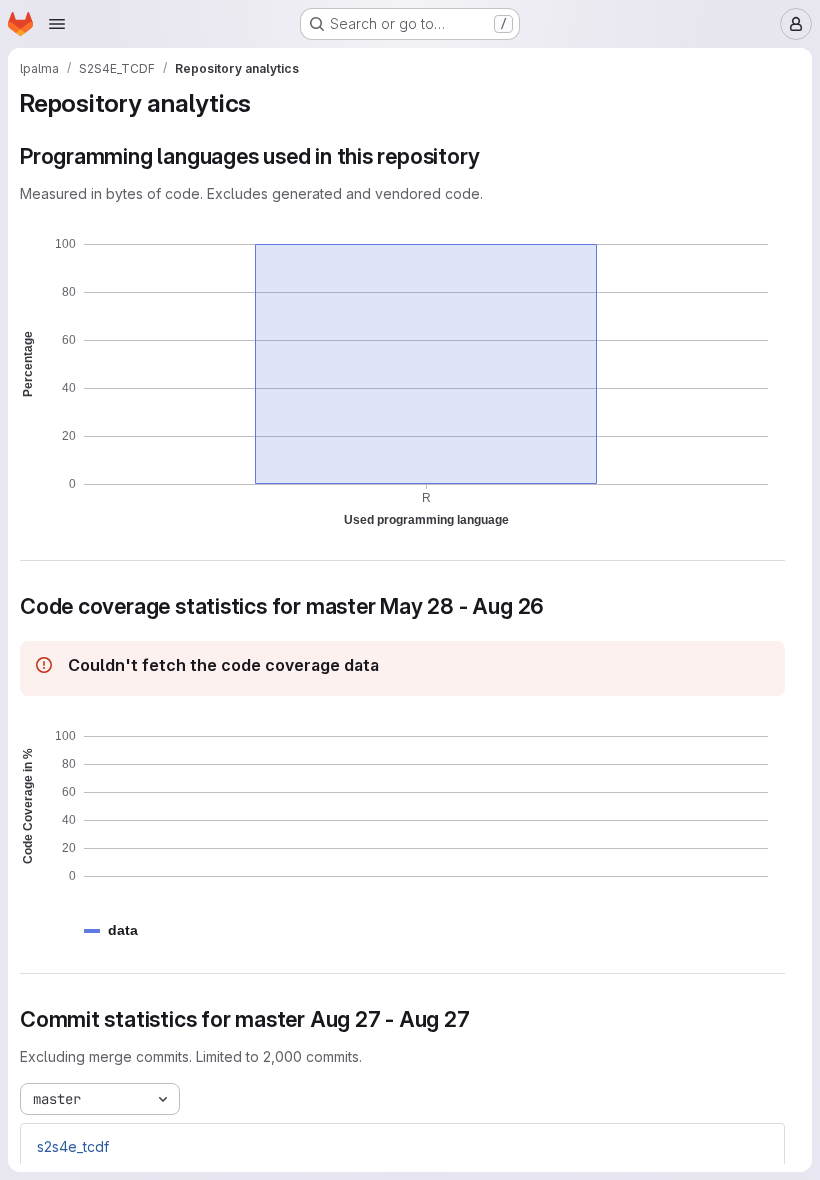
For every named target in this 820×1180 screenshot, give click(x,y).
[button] (123, 930)
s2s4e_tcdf (73, 1146)
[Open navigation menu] (57, 24)
